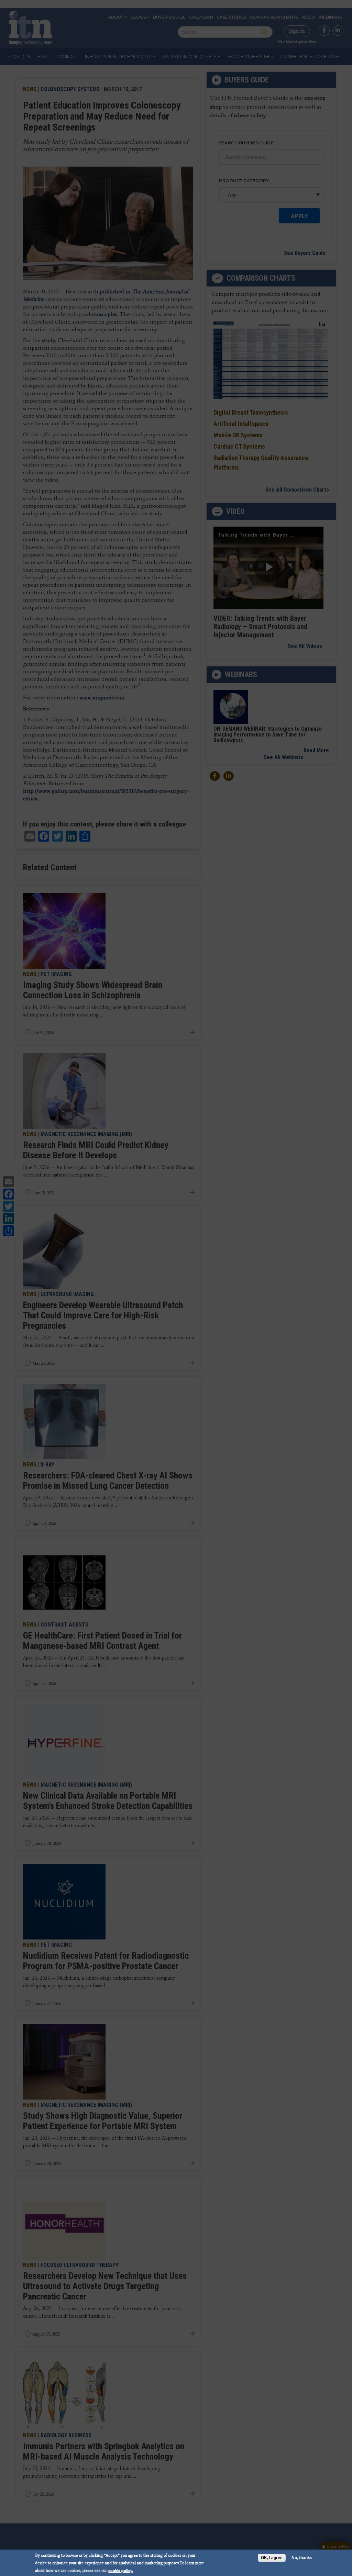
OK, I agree (272, 2558)
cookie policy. (121, 2570)
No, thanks (302, 2558)
